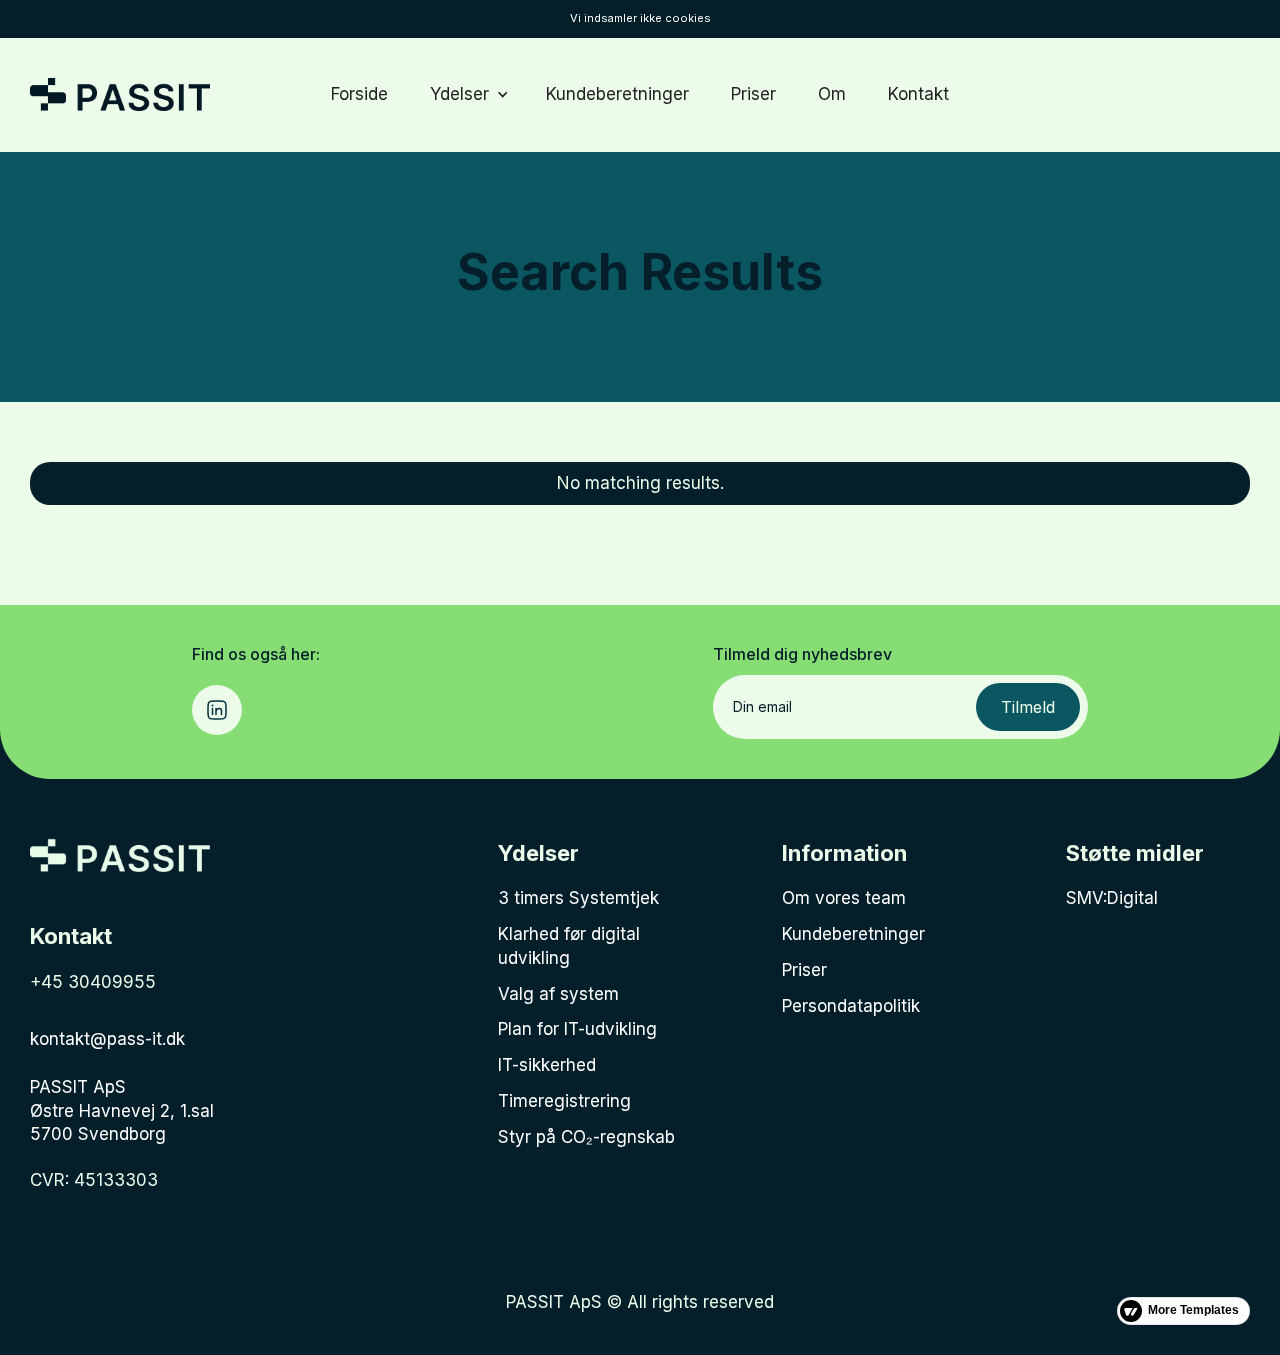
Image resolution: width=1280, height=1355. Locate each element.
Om (832, 94)
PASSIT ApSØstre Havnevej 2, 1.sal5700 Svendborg (122, 1111)
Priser (753, 94)
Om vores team (844, 898)
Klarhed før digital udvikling (569, 946)
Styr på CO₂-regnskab (586, 1137)
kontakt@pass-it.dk (107, 1039)
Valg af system (558, 994)
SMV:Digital (1112, 898)
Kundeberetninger (617, 94)
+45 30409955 (93, 982)
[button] (467, 95)
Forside (359, 94)
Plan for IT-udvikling (577, 1029)
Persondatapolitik (851, 1006)
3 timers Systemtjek (578, 898)
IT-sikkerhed (547, 1065)
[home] (120, 94)
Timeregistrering (564, 1101)
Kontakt (918, 94)
